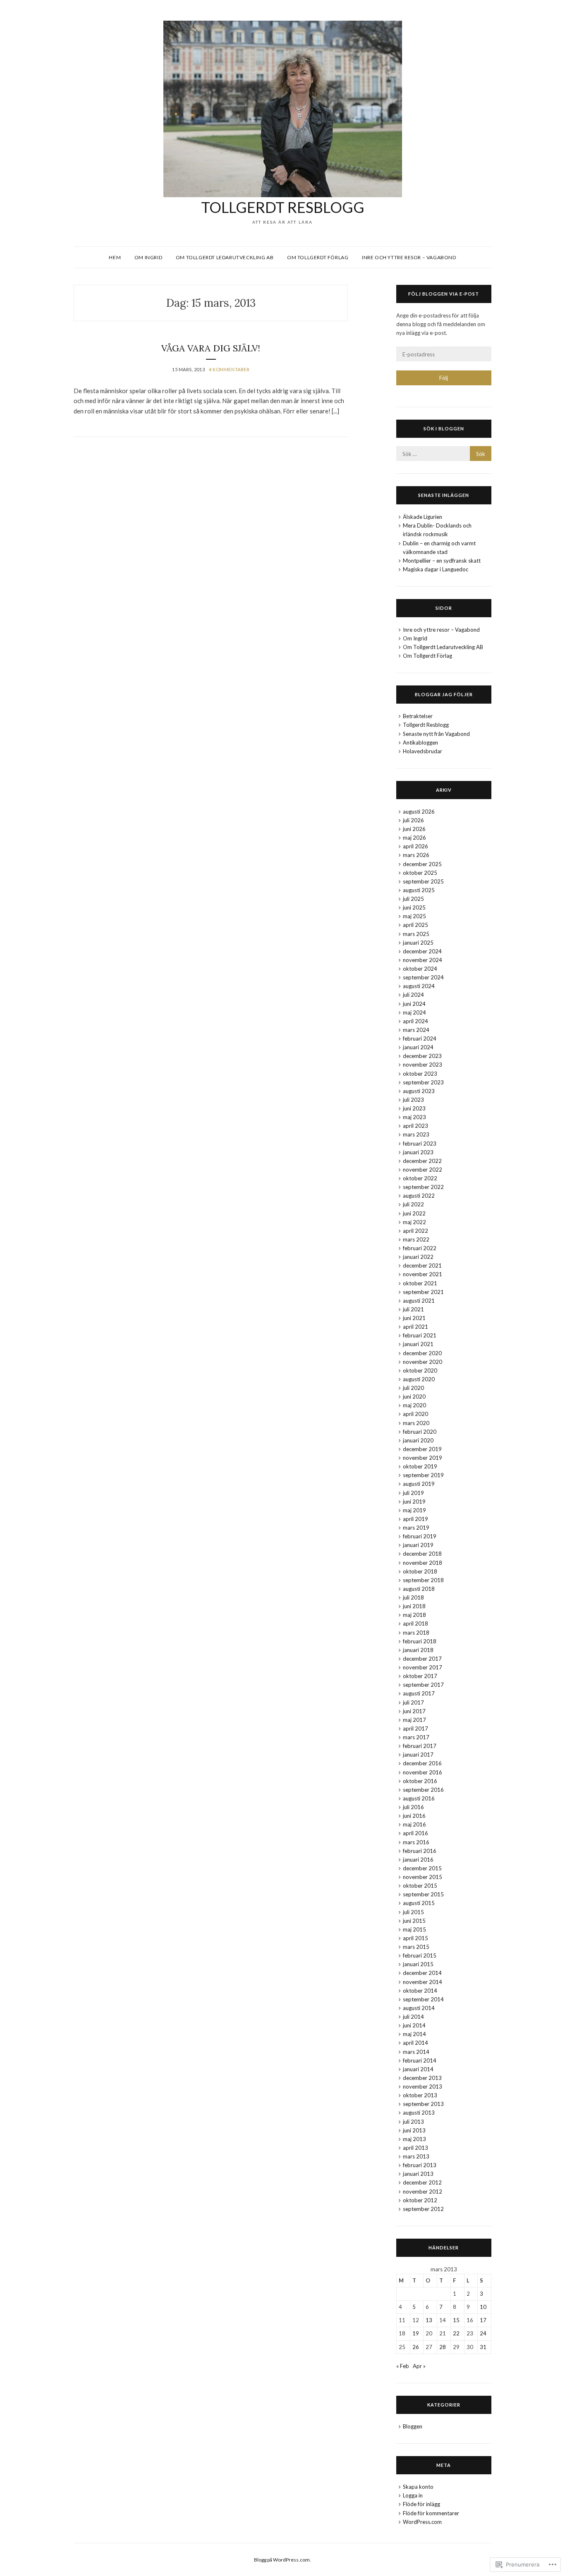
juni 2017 (414, 1711)
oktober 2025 (420, 873)
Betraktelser (418, 716)
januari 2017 (418, 1755)
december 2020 (422, 1353)
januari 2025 (418, 943)
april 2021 (415, 1327)
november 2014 (423, 1982)
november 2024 (423, 960)
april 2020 (415, 1414)
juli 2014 (413, 2017)
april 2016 (415, 1833)
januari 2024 (418, 1047)
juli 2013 (413, 2122)
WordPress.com (422, 2522)
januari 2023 (418, 1152)
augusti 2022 (419, 1196)
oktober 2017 (420, 1676)
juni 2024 (414, 1004)
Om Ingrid (148, 257)
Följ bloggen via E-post (444, 294)
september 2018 (423, 1580)
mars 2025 (416, 934)
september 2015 (423, 1894)
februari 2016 (420, 1851)
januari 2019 (418, 1545)
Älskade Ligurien (423, 517)
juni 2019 (414, 1502)
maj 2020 (414, 1405)
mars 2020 (416, 1423)
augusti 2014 (419, 2008)
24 (483, 2333)
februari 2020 (420, 1432)
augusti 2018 (419, 1589)
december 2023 (422, 1056)
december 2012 (422, 2182)
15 (456, 2320)
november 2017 (423, 1667)
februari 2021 (420, 1335)
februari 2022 (420, 1248)
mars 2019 (416, 1528)
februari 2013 (420, 2165)
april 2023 (415, 1126)
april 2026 (415, 846)
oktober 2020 (420, 1370)
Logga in (413, 2495)
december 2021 (422, 1265)
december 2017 (422, 1659)
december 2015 (422, 1868)
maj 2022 (414, 1222)
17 (483, 2320)
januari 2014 (418, 2069)
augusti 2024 (419, 986)
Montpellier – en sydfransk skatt (442, 561)
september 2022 (423, 1187)
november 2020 (423, 1362)
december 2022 (422, 1161)
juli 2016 (413, 1807)
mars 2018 (416, 1633)
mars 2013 (416, 2156)
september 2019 (423, 1475)
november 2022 (423, 1170)
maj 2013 (414, 2139)
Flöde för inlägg (421, 2504)
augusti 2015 (419, 1903)
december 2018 (422, 1554)
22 (456, 2333)
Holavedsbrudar (423, 751)
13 (429, 2320)
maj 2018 (414, 1615)
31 (483, 2347)
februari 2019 (420, 1536)
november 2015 (423, 1877)
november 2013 (423, 2087)
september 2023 (423, 1082)
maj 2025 (414, 916)
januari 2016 (418, 1860)
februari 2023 (420, 1144)
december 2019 (422, 1449)
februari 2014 (420, 2060)
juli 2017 (413, 1702)
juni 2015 (414, 1921)
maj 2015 (414, 1929)
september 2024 (423, 977)
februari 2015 (420, 1955)
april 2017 (415, 1728)
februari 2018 (420, 1641)
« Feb (403, 2366)
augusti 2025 (419, 890)
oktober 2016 (420, 1781)
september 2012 (423, 2209)
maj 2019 (414, 1510)
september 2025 (423, 881)
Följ (444, 378)
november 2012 (423, 2192)
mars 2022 (416, 1239)
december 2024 (422, 951)
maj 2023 (414, 1117)
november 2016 (423, 1772)
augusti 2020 (419, 1379)
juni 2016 (414, 1816)
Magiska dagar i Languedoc (436, 569)
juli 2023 (413, 1100)
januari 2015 (418, 1964)
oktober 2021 (420, 1283)
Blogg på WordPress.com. (282, 2560)
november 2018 (423, 1563)
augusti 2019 (419, 1484)
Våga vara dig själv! (211, 348)
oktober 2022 (420, 1178)
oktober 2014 (420, 1991)
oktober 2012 (420, 2200)
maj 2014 (414, 2034)
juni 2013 (414, 2130)
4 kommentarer (229, 369)
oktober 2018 (420, 1571)
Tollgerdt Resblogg (283, 207)
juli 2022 (413, 1204)
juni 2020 (414, 1397)
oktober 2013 (420, 2095)
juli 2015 (413, 1912)
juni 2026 (414, 829)
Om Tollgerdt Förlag (318, 257)
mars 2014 (416, 2052)
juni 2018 (414, 1606)
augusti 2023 (419, 1091)
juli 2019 (413, 1493)
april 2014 (415, 2043)
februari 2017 (420, 1746)
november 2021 (423, 1274)
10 (483, 2307)
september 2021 (423, 1292)
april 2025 (415, 925)
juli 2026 (413, 820)
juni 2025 (414, 907)
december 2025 (422, 864)
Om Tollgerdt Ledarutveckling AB (225, 257)
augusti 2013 (419, 2113)
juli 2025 (413, 899)
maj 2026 (414, 838)
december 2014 (422, 1973)
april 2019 (415, 1519)
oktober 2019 (420, 1466)
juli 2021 (413, 1309)
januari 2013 (418, 2174)
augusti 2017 (419, 1693)
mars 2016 (416, 1842)
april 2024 (415, 1021)
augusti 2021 (419, 1301)
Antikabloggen (420, 742)
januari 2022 (418, 1257)
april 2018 (415, 1623)
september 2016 (423, 1790)
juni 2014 (414, 2025)
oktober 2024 (420, 969)
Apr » (419, 2366)
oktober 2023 (420, 1074)
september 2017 (423, 1685)
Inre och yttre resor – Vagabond (409, 257)
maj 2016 (414, 1824)
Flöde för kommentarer (431, 2513)
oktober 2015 (420, 1886)
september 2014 (423, 1999)
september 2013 (423, 2104)
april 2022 (415, 1231)
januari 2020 (418, 1440)
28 (443, 2347)
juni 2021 (414, 1318)
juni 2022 (414, 1213)
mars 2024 (416, 1030)
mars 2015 (416, 1947)
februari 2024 (420, 1039)
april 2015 (415, 1938)
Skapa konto (418, 2487)
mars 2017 (416, 1737)
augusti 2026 (419, 812)
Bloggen (413, 2426)
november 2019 (423, 1458)
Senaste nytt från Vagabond (436, 734)
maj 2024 (414, 1012)
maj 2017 (414, 1720)
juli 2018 (413, 1597)
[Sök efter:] (444, 454)
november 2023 (423, 1065)
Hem (115, 257)
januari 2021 (418, 1344)
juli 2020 (413, 1388)
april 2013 (415, 2148)
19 (416, 2333)
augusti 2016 (419, 1798)
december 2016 (422, 1763)
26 (416, 2347)
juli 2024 (413, 995)
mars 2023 (416, 1134)
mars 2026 (416, 855)
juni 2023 (414, 1108)
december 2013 (422, 2078)
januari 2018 (418, 1650)
